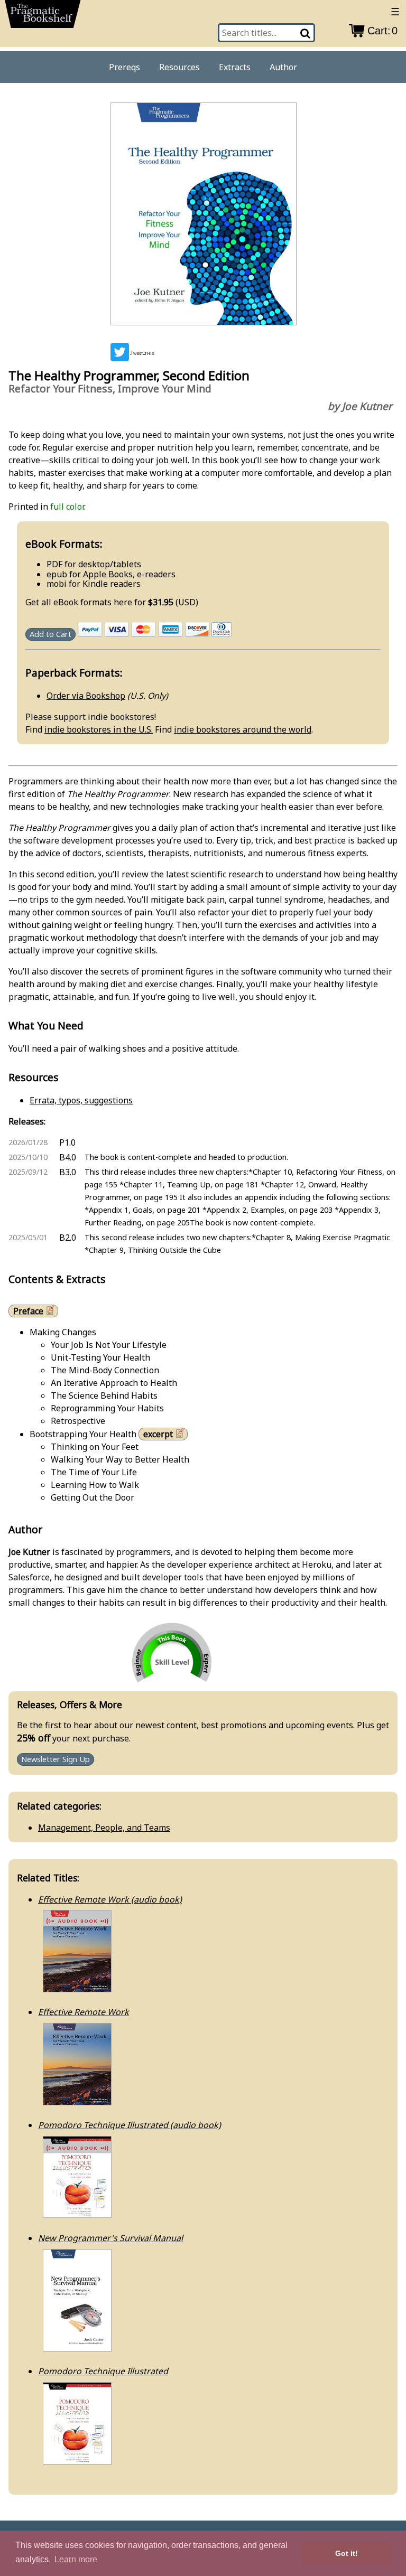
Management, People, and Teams (104, 1828)
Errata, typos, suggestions (81, 1100)
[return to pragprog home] (43, 17)
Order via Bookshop (86, 696)
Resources (179, 67)
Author (283, 67)
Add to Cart (50, 634)
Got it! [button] (347, 2553)
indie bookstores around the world (243, 729)
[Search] (306, 33)
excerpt (158, 1434)
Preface (28, 1311)
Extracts (235, 67)
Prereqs (124, 67)
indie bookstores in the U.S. (99, 729)
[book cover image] (203, 216)
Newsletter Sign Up (56, 1760)
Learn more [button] (76, 2559)
